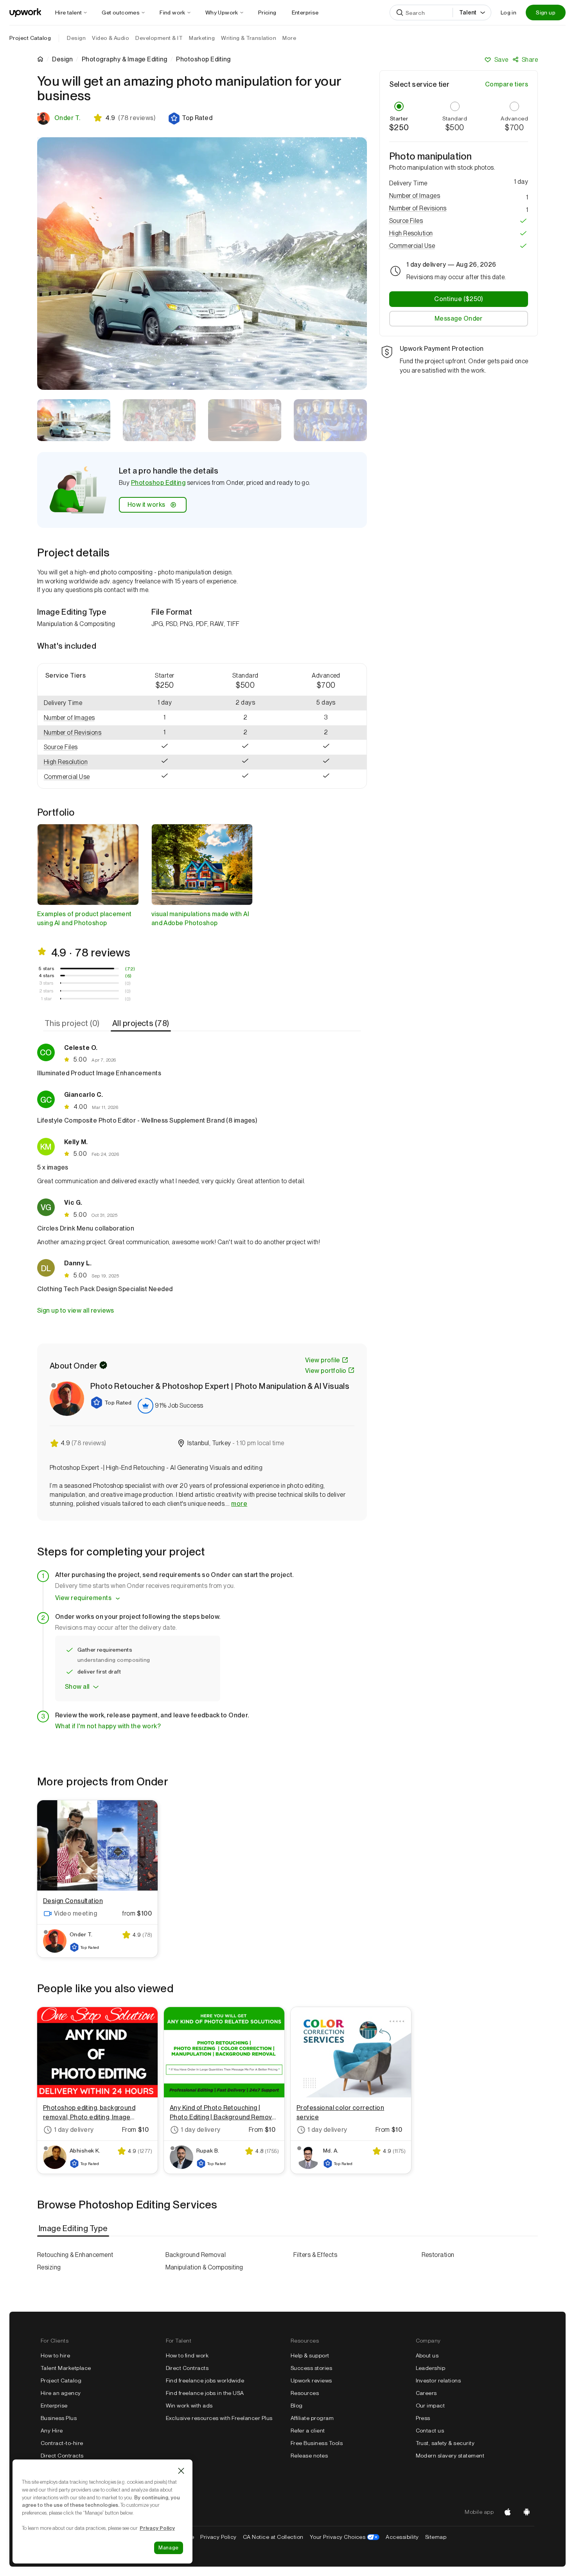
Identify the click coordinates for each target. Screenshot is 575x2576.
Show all (77, 1687)
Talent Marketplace (66, 2368)
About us (427, 2355)
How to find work (187, 2355)
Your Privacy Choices (345, 2537)
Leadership (431, 2368)
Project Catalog (30, 38)
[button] (190, 118)
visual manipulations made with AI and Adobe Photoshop (200, 918)
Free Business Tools (317, 2443)
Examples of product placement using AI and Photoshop (84, 918)
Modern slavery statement (450, 2456)
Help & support (310, 2355)
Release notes (309, 2456)
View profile (323, 1360)
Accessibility (402, 2537)
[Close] (181, 2471)
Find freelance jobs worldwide (205, 2380)
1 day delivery (74, 2130)
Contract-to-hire (62, 2443)
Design (62, 59)
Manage (169, 2548)
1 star (47, 999)
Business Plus (59, 2418)
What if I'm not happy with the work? (108, 1726)
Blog (297, 2406)
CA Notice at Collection (273, 2537)
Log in (509, 13)
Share (530, 60)
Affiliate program (312, 2418)
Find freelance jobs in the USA (205, 2393)
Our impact (430, 2406)
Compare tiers (507, 84)
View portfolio (326, 1371)
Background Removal (196, 2255)
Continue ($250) (458, 299)
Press (423, 2418)
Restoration (438, 2255)
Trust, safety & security (445, 2443)
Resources (305, 2393)
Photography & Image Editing (125, 59)
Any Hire (52, 2431)
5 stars (46, 969)
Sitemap (436, 2537)
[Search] (400, 13)
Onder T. (67, 118)
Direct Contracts (62, 2456)
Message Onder (459, 318)
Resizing (49, 2267)
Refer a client (308, 2431)
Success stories (311, 2368)
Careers (426, 2393)
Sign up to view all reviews (76, 1310)
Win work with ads (189, 2406)
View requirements (83, 1598)
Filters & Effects (315, 2255)
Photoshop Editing (158, 483)
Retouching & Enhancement (75, 2255)
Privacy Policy (218, 2537)
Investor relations (438, 2380)
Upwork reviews (311, 2380)
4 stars (47, 976)
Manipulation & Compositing (204, 2267)
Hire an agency (61, 2393)
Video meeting (75, 1913)
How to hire (55, 2355)
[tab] (73, 1024)
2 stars (46, 991)
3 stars (46, 983)
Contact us (430, 2431)
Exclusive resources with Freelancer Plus (219, 2418)
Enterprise (54, 2406)
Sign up (546, 13)
